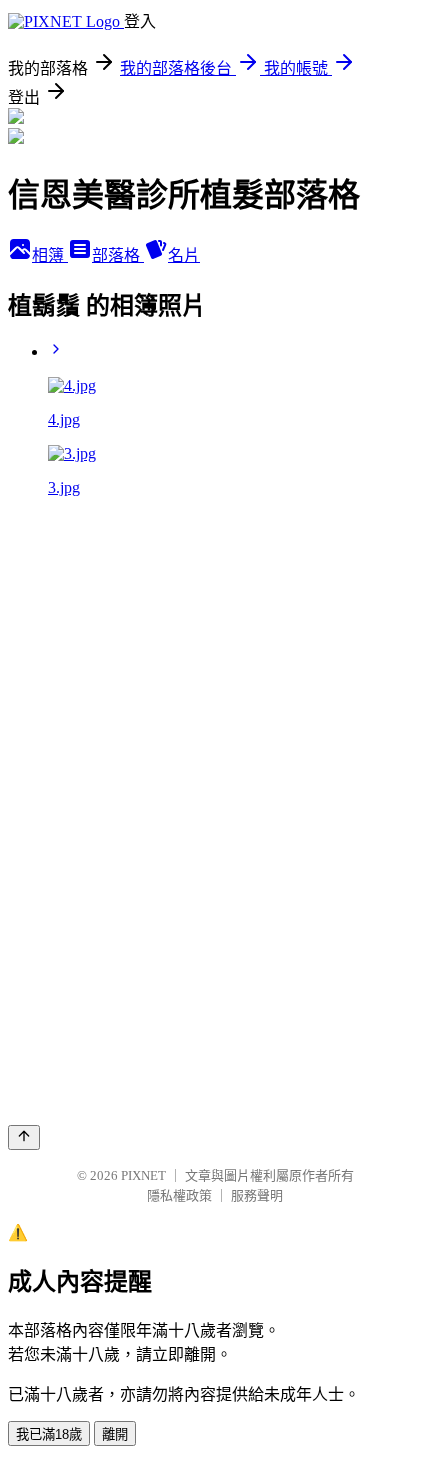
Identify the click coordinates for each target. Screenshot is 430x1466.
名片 (184, 255)
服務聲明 (257, 1195)
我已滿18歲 (49, 1434)
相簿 (50, 255)
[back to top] (24, 1137)
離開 (115, 1434)
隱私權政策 (179, 1195)
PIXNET (143, 1175)
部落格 (118, 255)
